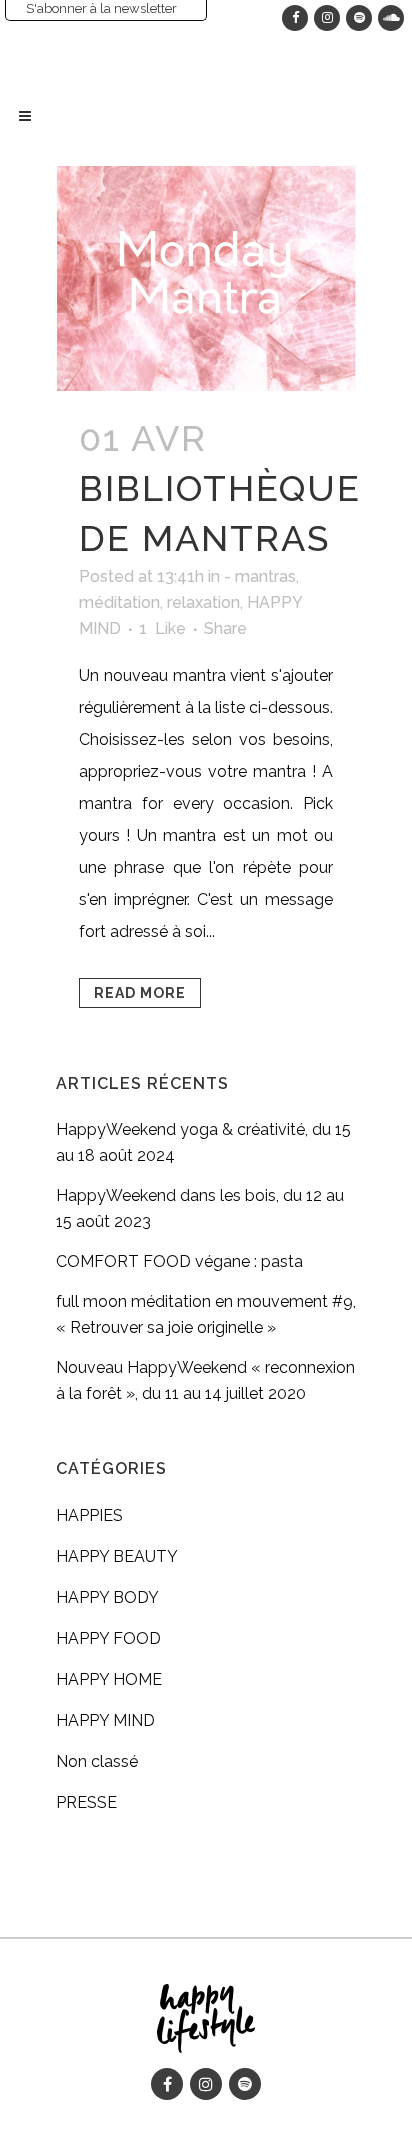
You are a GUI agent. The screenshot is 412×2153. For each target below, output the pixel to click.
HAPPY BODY (107, 1597)
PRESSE (86, 1802)
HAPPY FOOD (108, 1638)
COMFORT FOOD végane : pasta (179, 1261)
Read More (140, 993)
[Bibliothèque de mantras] (206, 278)
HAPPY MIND (105, 1720)
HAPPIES (89, 1515)
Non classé (97, 1761)
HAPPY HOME (109, 1679)
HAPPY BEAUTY (117, 1556)
